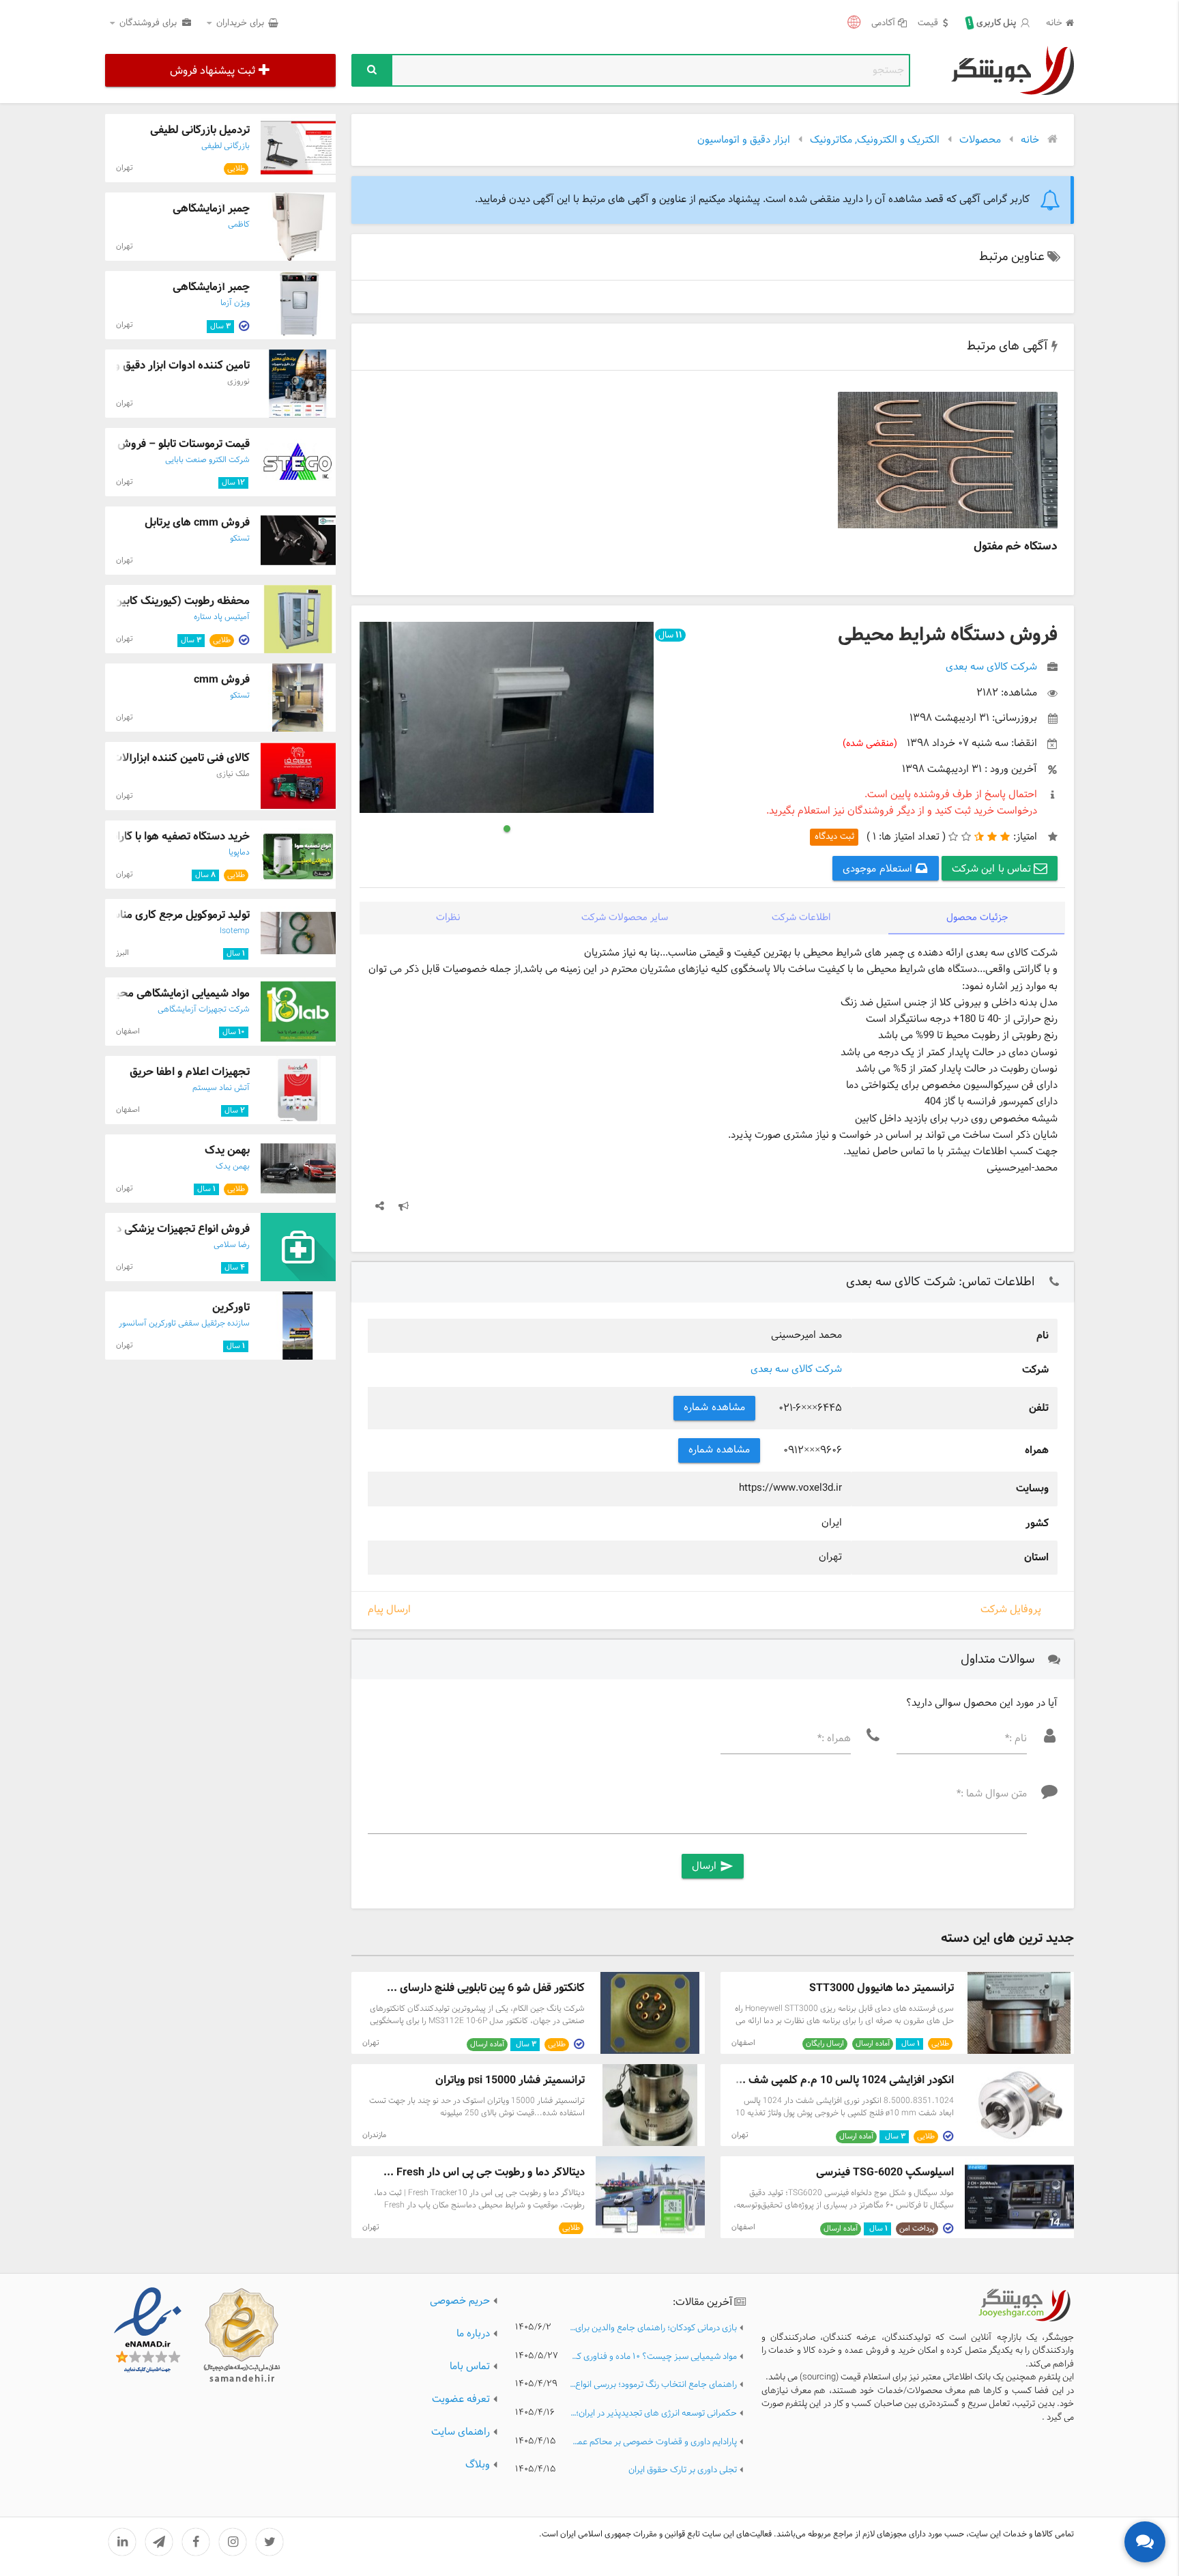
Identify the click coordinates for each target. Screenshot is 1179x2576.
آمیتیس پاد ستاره (222, 617)
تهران (371, 2043)
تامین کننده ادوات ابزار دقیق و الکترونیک (159, 366)
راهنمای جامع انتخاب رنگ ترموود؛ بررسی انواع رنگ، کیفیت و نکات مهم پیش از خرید (653, 2385)
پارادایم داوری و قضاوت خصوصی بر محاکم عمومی (653, 2443)
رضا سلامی (232, 1245)
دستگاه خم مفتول (1016, 546)
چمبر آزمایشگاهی (211, 209)
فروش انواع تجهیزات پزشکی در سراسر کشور (151, 1229)
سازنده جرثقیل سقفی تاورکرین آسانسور (184, 1323)
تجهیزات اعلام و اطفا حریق (190, 1072)
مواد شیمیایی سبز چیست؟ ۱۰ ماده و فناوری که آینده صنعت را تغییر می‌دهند (653, 2357)
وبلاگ (478, 2465)
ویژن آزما (235, 303)
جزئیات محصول (977, 918)
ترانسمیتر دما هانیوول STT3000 (882, 1988)
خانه (1054, 24)
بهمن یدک (227, 1150)
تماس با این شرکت (993, 869)
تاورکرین (231, 1307)
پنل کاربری (993, 23)
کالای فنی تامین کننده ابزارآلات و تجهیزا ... (155, 758)
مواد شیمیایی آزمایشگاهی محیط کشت (165, 993)
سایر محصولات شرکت (625, 918)
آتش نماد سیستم (221, 1088)
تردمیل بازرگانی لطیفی (200, 130)
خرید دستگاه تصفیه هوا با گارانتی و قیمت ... (151, 836)
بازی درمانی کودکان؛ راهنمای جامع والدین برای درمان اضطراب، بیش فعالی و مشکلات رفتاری (653, 2329)
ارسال (713, 1866)
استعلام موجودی (879, 869)
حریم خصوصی (460, 2301)
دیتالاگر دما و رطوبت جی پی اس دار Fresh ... (484, 2172)
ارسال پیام (389, 1611)
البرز (122, 953)
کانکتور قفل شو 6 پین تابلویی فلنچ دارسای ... (486, 1988)
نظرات (448, 918)
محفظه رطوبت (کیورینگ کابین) (180, 601)
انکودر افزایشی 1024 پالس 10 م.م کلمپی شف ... (845, 2080)
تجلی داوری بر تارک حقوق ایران (683, 2471)
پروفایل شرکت (1011, 1610)
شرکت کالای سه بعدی (796, 1370)
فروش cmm (222, 679)
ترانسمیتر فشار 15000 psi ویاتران (510, 2080)
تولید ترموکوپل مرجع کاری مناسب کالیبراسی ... (146, 915)
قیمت (928, 24)
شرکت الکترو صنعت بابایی (207, 460)
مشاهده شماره (714, 1408)
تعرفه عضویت (461, 2400)
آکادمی (883, 24)
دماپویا (239, 853)
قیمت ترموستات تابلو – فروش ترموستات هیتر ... (142, 444)
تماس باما (470, 2367)
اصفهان (743, 2043)
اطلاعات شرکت (801, 918)
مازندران (374, 2135)
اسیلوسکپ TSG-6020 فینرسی (885, 2172)
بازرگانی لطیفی (225, 146)
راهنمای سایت (461, 2432)
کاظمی (239, 225)
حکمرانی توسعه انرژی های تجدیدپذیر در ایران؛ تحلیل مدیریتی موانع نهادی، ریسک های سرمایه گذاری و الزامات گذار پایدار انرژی (653, 2414)
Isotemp (235, 931)
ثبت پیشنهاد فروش (213, 71)
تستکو (240, 539)
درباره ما (473, 2334)
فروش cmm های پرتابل (197, 523)
